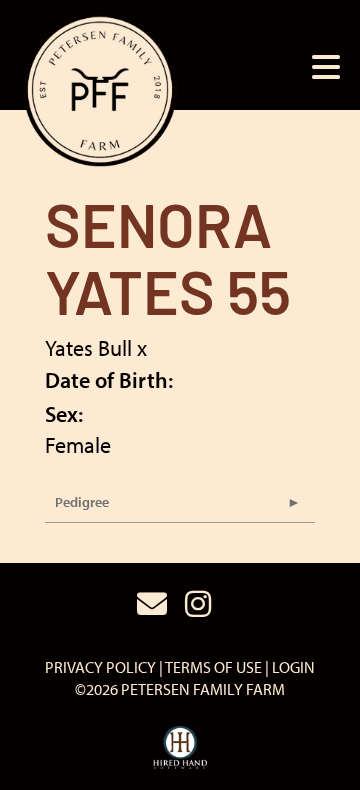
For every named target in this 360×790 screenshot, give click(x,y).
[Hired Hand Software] (180, 748)
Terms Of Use (213, 667)
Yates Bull (88, 348)
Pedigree (82, 502)
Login (293, 667)
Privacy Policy (100, 667)
